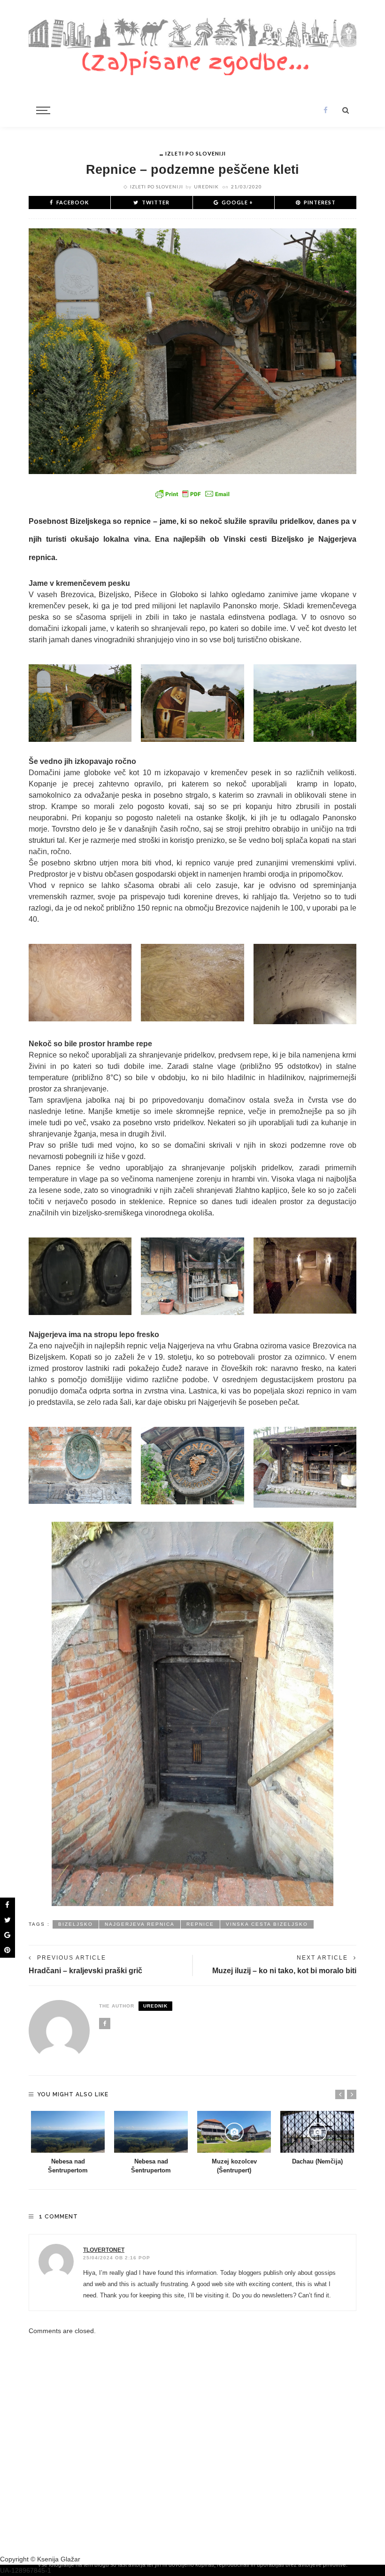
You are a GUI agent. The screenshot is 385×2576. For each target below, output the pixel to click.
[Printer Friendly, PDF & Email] (192, 494)
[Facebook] (326, 110)
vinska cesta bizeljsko (267, 1924)
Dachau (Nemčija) (317, 2162)
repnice (200, 1924)
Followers (325, 2418)
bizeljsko (76, 1924)
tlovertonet (104, 2250)
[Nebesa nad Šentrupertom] (68, 2132)
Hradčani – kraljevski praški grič (85, 1970)
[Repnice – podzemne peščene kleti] (192, 350)
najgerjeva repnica (140, 1924)
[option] (68, 2143)
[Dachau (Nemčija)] (317, 2132)
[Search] (346, 110)
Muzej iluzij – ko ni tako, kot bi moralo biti (284, 1970)
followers (60, 2418)
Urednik (206, 187)
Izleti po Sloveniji (196, 153)
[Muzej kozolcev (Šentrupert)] (234, 2132)
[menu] (42, 110)
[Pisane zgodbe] (192, 45)
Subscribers (256, 2418)
